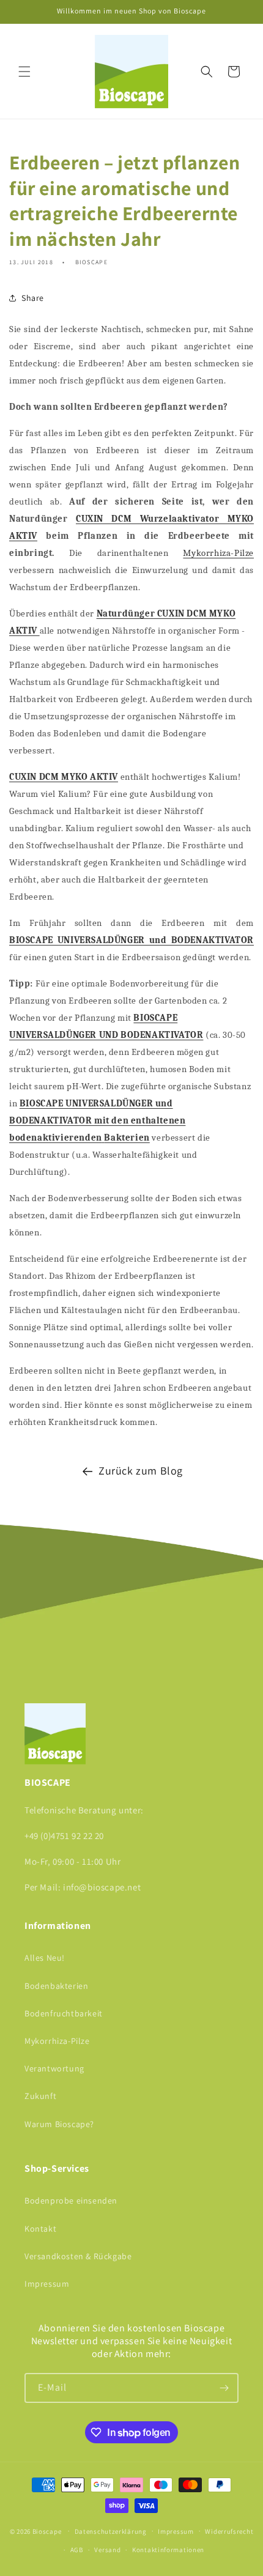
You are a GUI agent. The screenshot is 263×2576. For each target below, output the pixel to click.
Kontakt (40, 2229)
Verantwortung (54, 2068)
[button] (24, 72)
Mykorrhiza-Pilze (218, 553)
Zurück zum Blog (141, 1471)
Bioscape (47, 2531)
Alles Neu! (45, 1958)
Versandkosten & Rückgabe (78, 2256)
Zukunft (40, 2096)
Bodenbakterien (56, 1986)
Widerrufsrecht (229, 2531)
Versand (107, 2550)
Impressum (47, 2284)
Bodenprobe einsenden (71, 2200)
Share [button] (33, 298)
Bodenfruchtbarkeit (64, 2013)
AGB (77, 2550)
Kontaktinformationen (168, 2550)
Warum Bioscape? (59, 2124)
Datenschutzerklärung (111, 2531)
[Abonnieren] (224, 2388)
